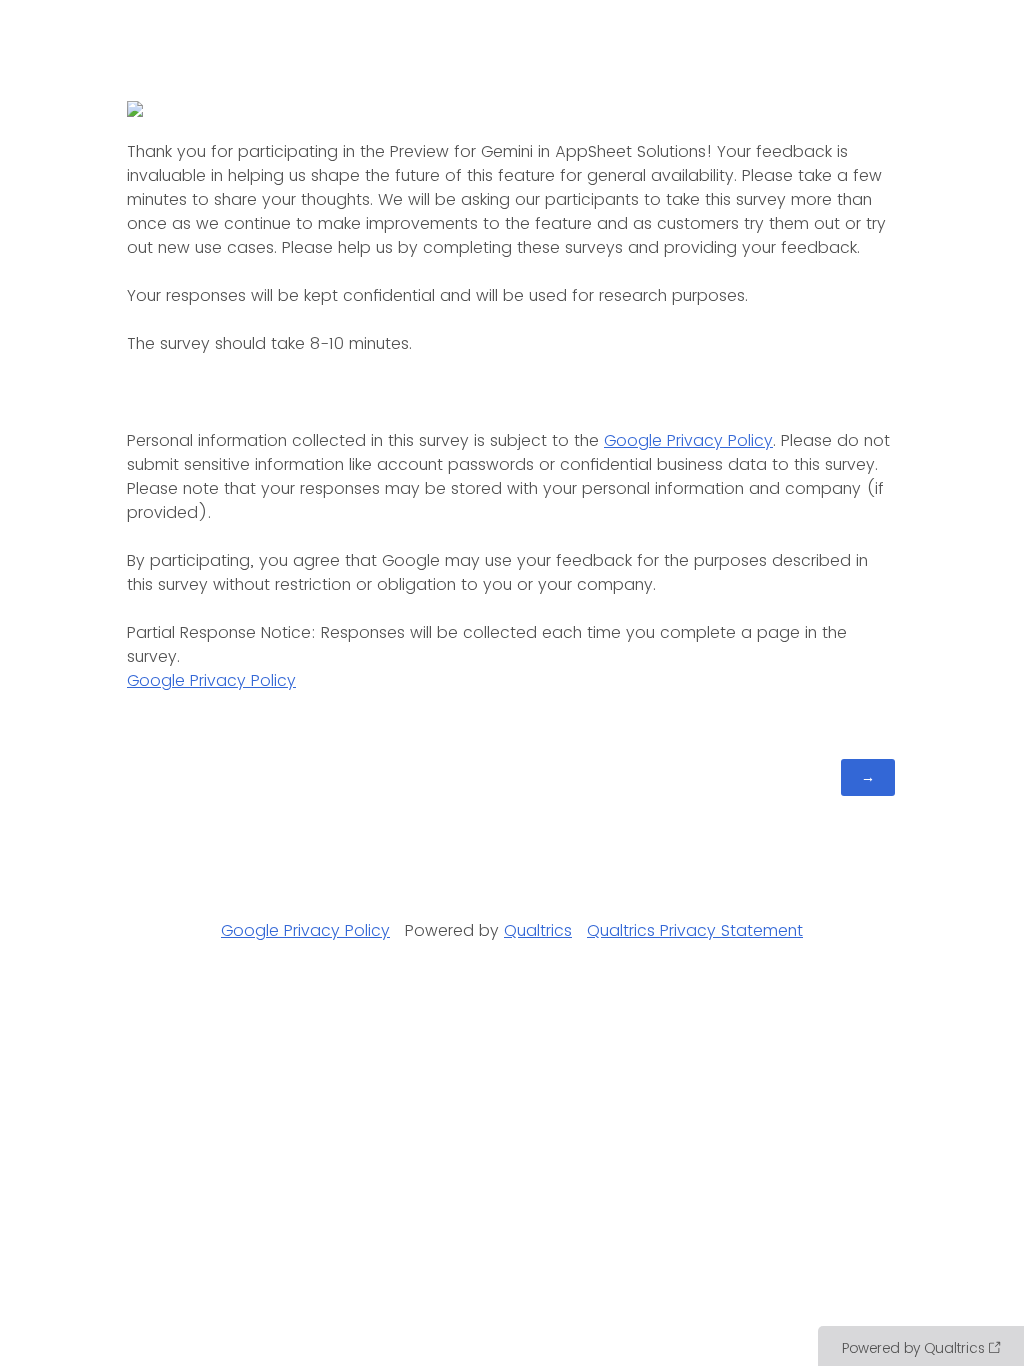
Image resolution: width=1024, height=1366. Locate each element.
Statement (762, 930)
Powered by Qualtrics (913, 1348)
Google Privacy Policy (688, 440)
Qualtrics (538, 930)
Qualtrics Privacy (651, 930)
